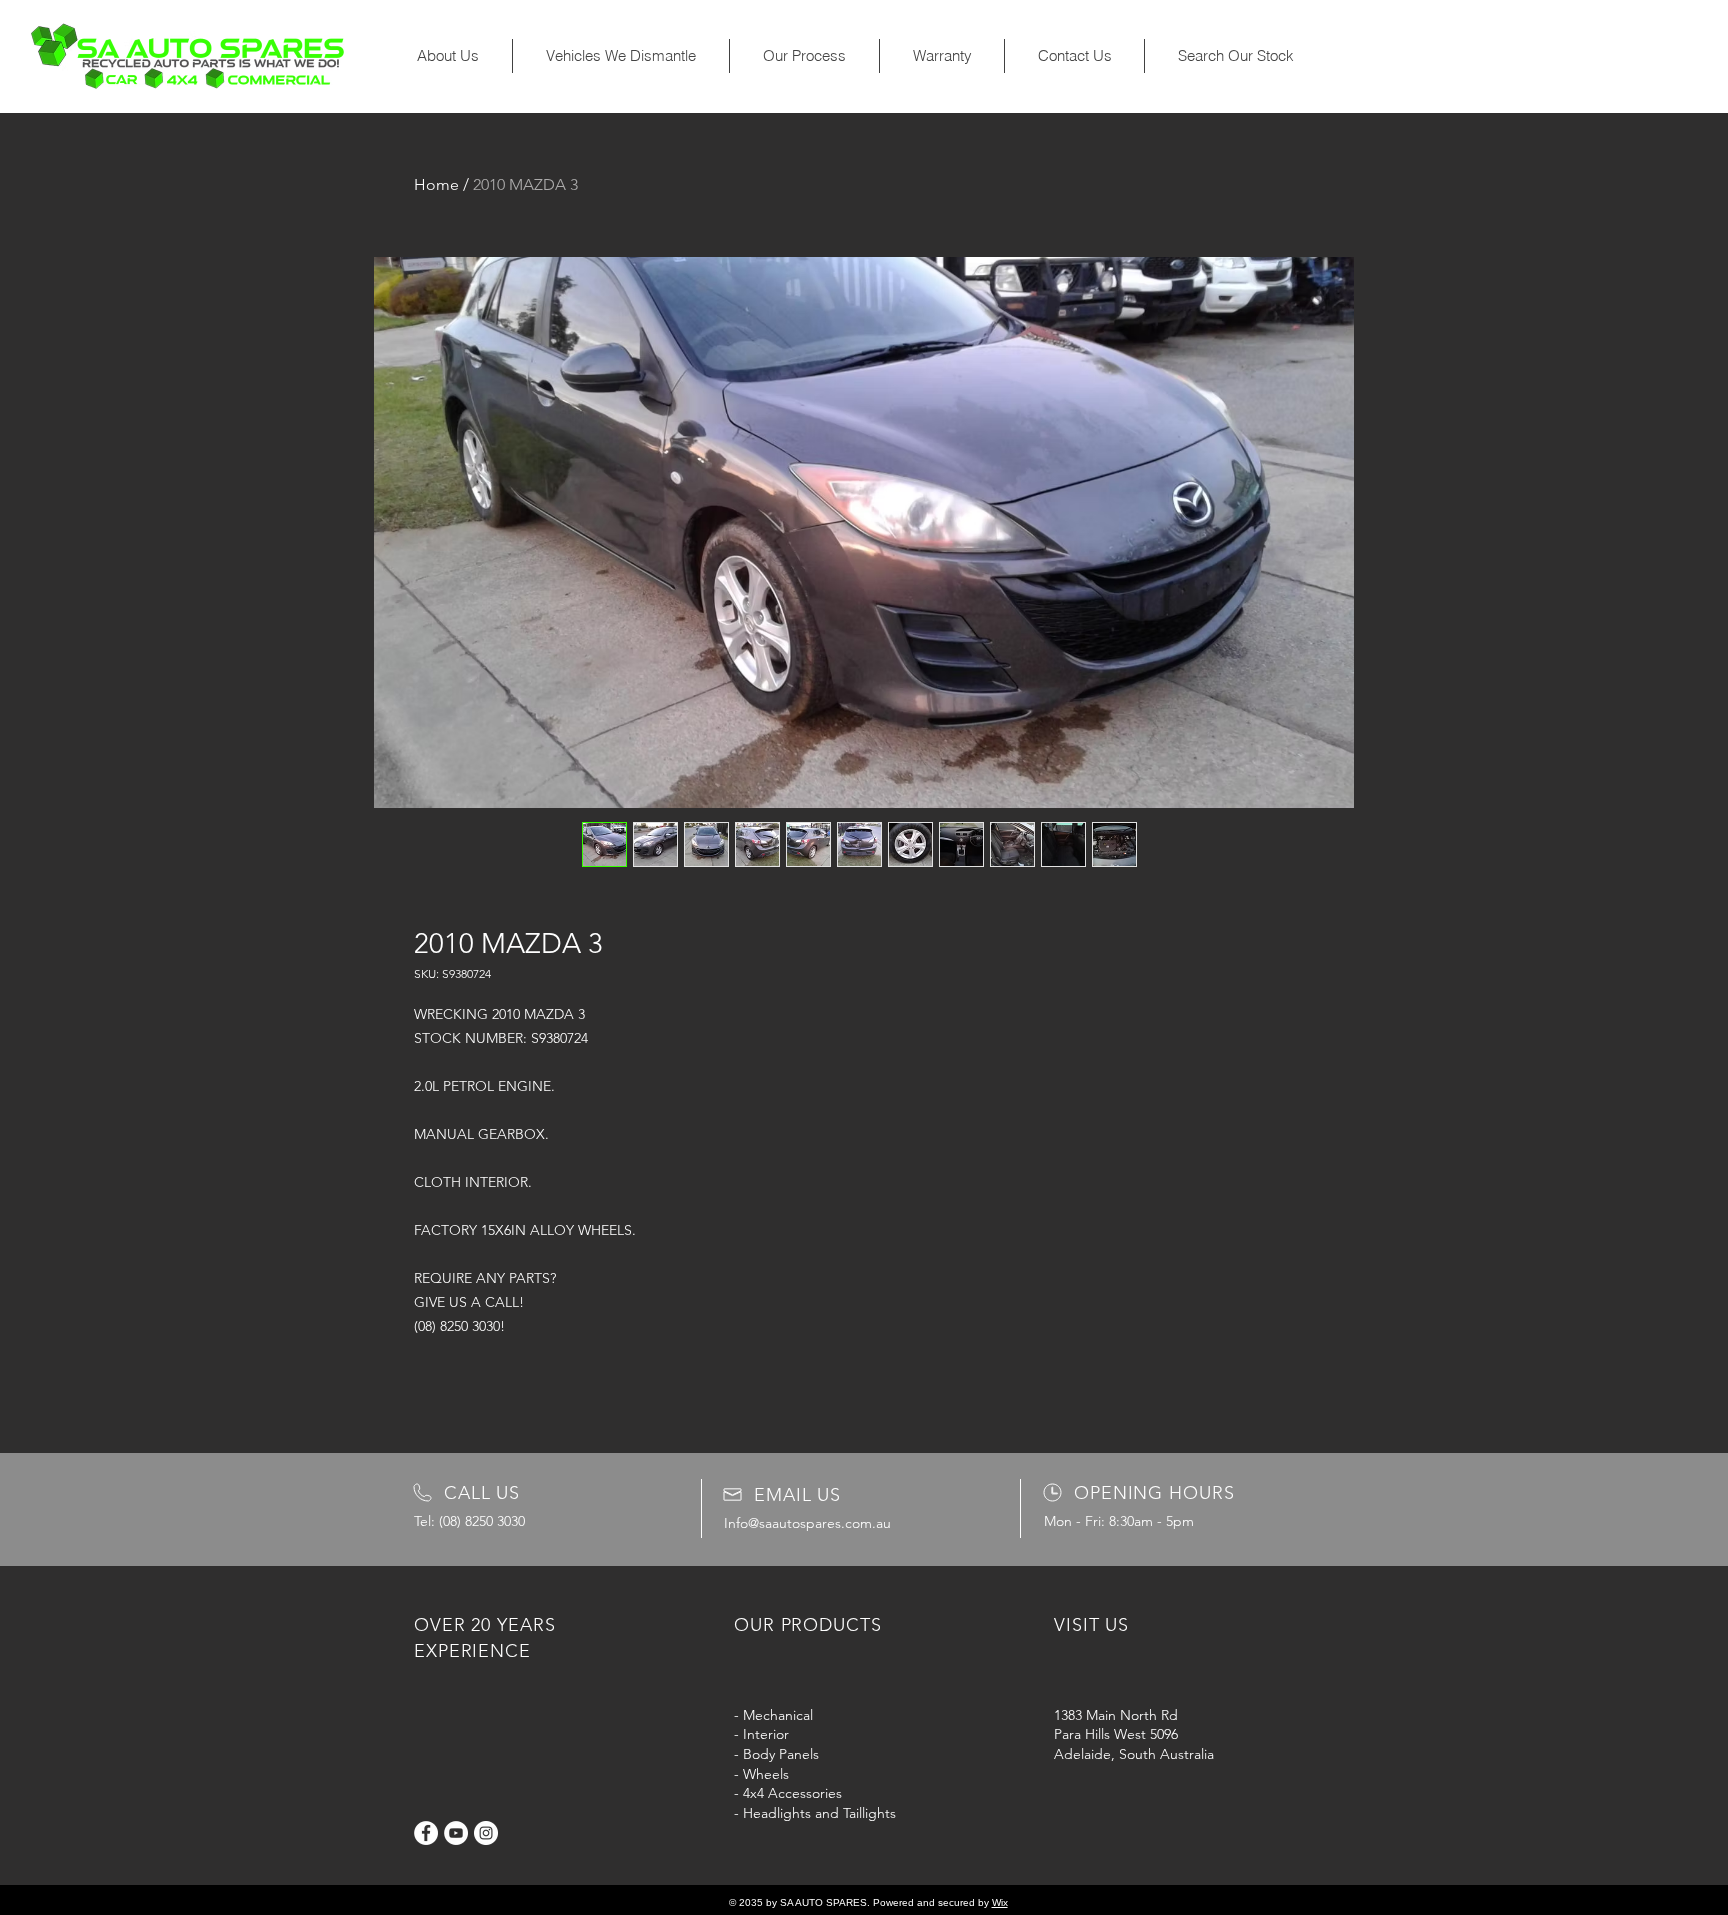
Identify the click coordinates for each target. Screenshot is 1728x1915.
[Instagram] (486, 1833)
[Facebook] (426, 1833)
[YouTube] (456, 1833)
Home (436, 184)
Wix (1000, 1902)
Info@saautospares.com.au (807, 1523)
